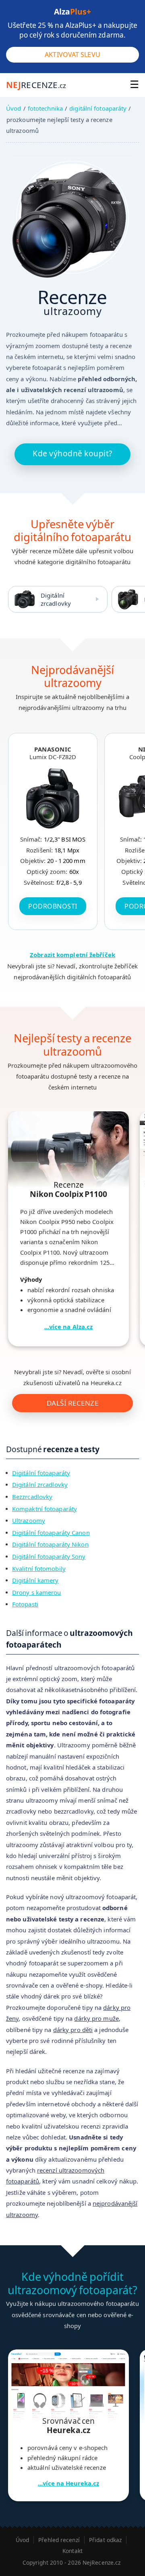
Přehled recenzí (59, 2540)
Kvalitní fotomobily (39, 1568)
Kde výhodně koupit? (72, 453)
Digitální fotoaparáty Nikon (50, 1544)
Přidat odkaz (105, 2540)
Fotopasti (25, 1604)
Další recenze (73, 1403)
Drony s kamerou (37, 1592)
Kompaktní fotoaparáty (45, 1509)
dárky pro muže (96, 2018)
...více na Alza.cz (69, 1327)
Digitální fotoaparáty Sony (49, 1556)
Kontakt (72, 2551)
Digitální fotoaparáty (41, 1473)
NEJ (36, 85)
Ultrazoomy (29, 1520)
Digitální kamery (35, 1580)
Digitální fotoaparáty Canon (51, 1533)
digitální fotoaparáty (98, 108)
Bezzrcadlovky (32, 1497)
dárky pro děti (73, 2030)
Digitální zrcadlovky (56, 599)
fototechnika (45, 108)
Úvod (13, 108)
